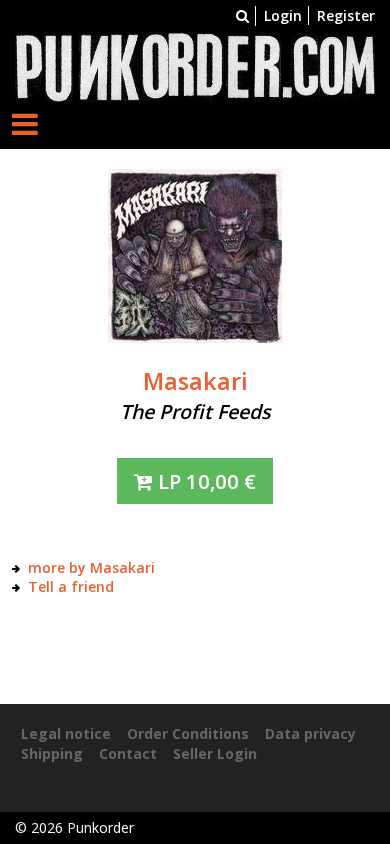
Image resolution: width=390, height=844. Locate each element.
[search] (242, 15)
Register (346, 15)
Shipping (52, 753)
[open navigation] (25, 123)
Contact (128, 753)
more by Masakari (91, 567)
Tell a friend (71, 586)
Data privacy (310, 733)
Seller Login (215, 753)
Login (283, 15)
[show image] (195, 254)
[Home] (195, 65)
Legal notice (66, 733)
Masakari (195, 381)
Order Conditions (188, 733)
